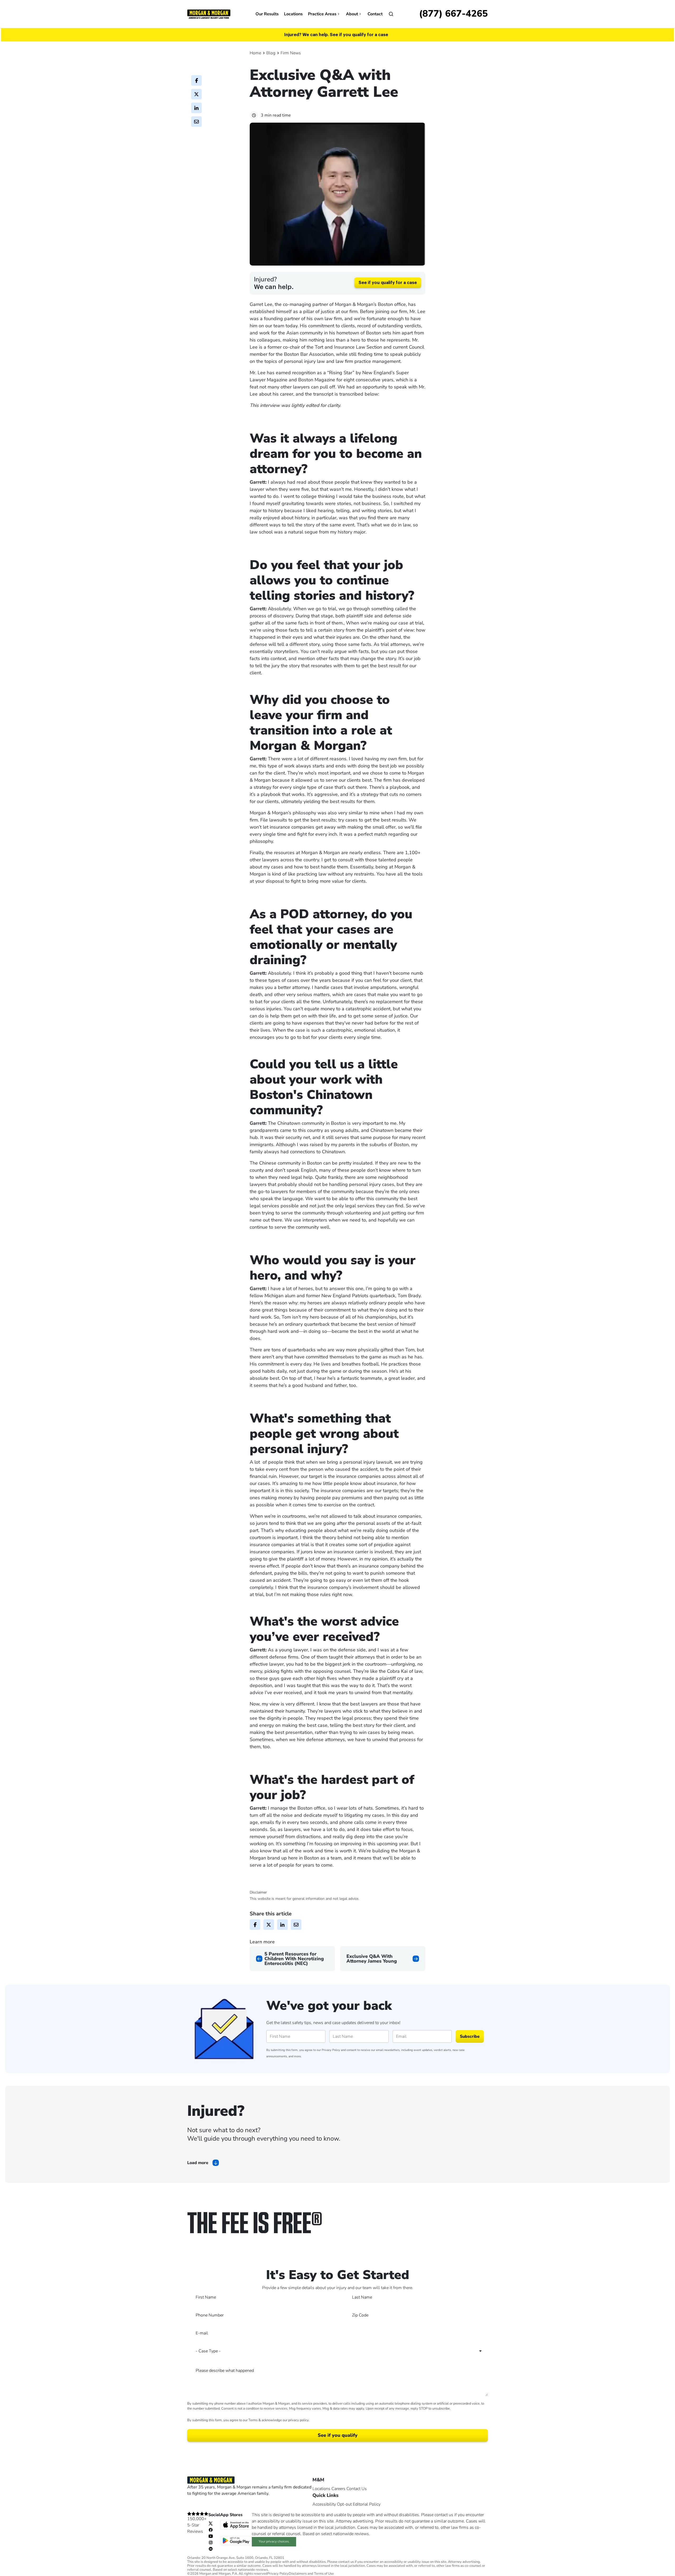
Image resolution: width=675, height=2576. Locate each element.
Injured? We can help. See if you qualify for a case (336, 35)
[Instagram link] (211, 2542)
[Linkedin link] (211, 2549)
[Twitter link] (211, 2523)
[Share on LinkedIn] (196, 108)
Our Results (267, 14)
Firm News (291, 53)
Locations (293, 14)
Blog (271, 53)
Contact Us (357, 2489)
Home (255, 53)
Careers (338, 2489)
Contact (375, 14)
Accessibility (324, 2504)
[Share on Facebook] (196, 80)
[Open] (391, 14)
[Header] (209, 14)
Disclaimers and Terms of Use (311, 2574)
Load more (198, 2163)
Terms (253, 2420)
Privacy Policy (331, 2050)
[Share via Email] (196, 122)
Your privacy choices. (274, 2541)
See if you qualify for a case (388, 283)
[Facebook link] (211, 2530)
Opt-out (344, 2504)
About (352, 14)
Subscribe (470, 2036)
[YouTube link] (211, 2536)
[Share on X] (196, 94)
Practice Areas (322, 14)
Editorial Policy (367, 2504)
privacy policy (298, 2420)
